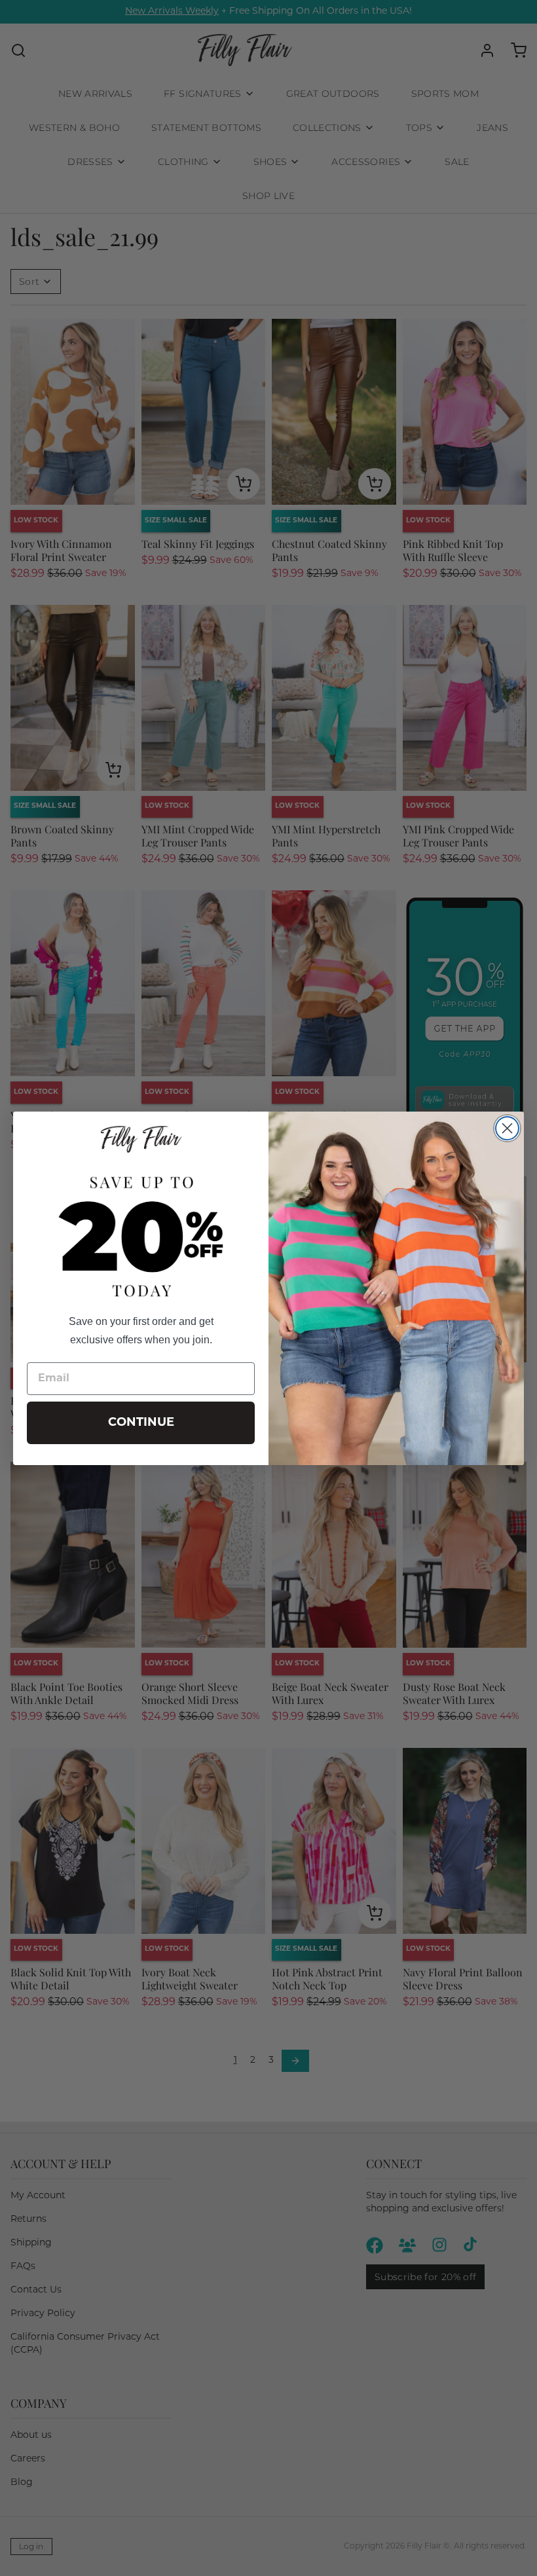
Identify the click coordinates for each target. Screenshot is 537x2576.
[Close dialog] (507, 1128)
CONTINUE (141, 1423)
